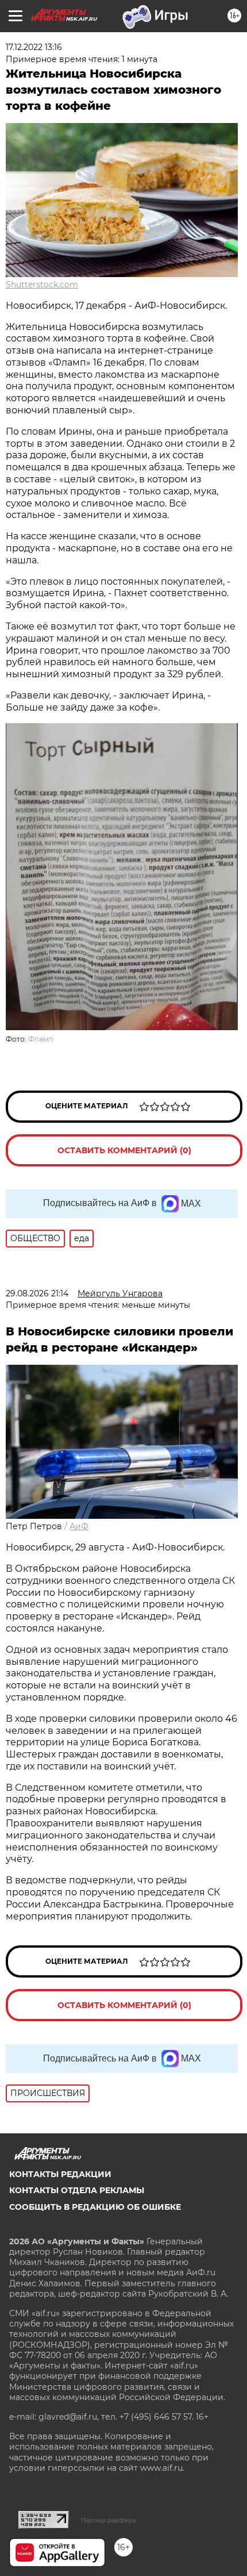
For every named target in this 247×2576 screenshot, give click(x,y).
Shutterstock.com (42, 285)
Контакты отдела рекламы (77, 2190)
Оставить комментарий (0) (124, 1150)
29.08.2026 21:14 (37, 1293)
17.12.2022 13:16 (34, 47)
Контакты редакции (60, 2174)
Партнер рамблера (108, 2520)
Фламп (40, 1039)
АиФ (79, 1526)
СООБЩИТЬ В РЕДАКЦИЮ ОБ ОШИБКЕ (95, 2207)
